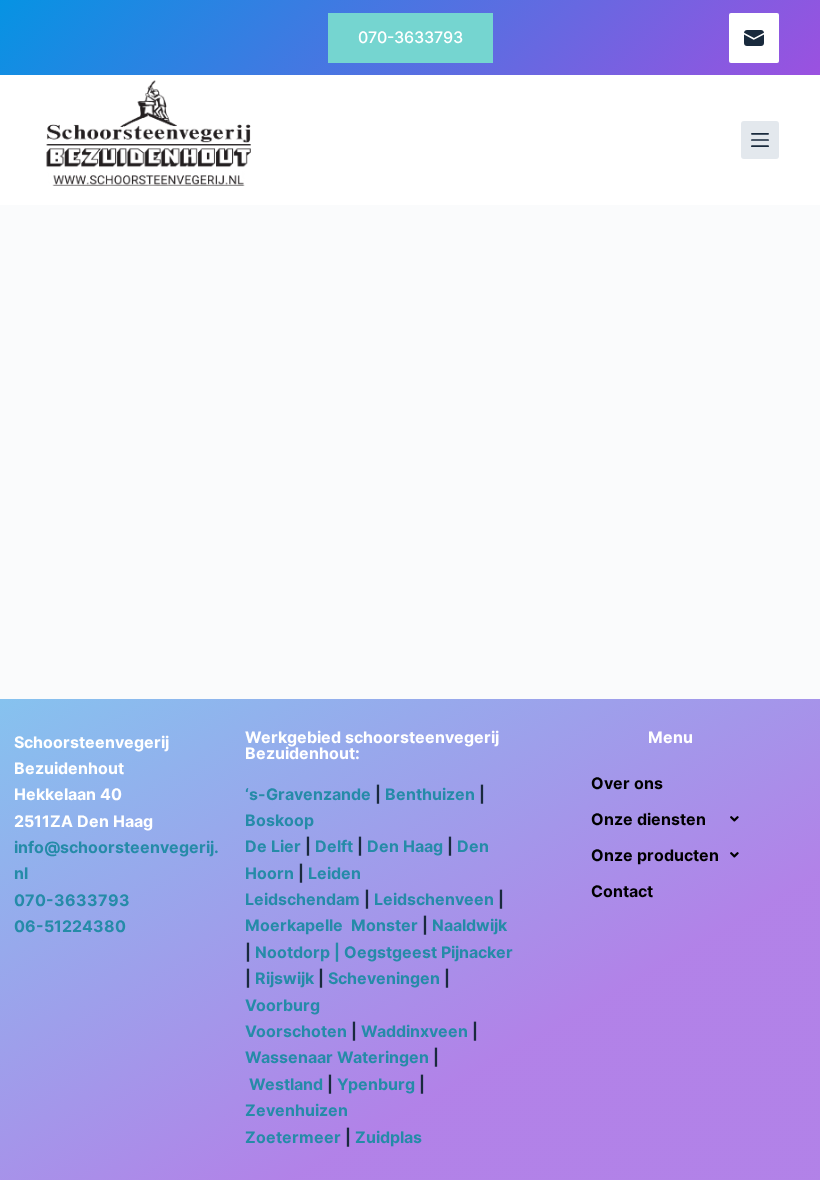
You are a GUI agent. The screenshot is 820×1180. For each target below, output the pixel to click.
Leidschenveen (434, 899)
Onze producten (655, 855)
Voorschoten (296, 1031)
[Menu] (760, 140)
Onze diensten (648, 819)
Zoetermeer (293, 1137)
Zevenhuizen (296, 1110)
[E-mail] (754, 38)
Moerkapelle (296, 925)
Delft (334, 846)
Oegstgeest (390, 952)
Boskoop (281, 820)
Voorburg (282, 1005)
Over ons (627, 783)
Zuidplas (388, 1137)
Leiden (334, 873)
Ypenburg (376, 1084)
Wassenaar (289, 1057)
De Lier (273, 846)
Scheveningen (386, 978)
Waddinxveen (414, 1031)
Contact (622, 891)
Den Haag (405, 846)
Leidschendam (302, 899)
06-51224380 (70, 926)
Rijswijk (284, 978)
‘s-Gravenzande (308, 794)
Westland (286, 1084)
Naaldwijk (469, 925)
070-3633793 (410, 37)
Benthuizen (430, 794)
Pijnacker (477, 952)
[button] (670, 819)
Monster (384, 925)
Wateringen (383, 1057)
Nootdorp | (299, 952)
